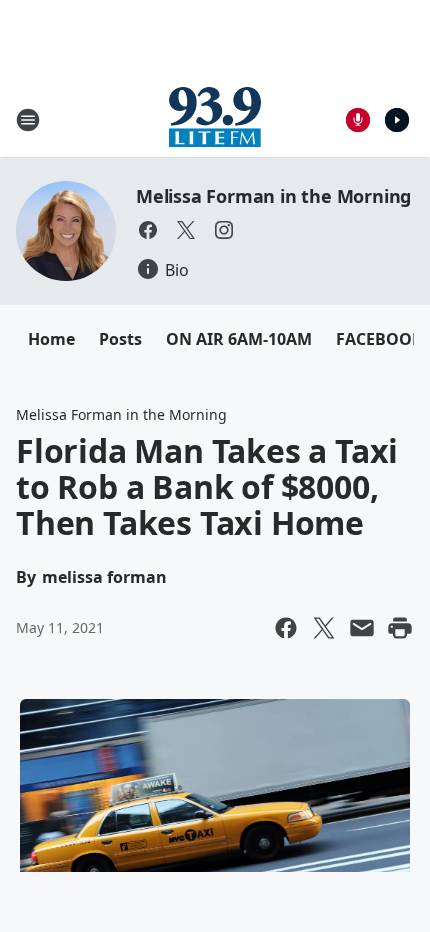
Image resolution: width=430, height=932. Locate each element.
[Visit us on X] (186, 230)
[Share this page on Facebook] (286, 628)
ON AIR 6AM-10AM (239, 339)
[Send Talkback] (358, 120)
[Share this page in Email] (362, 628)
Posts (120, 339)
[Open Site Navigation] (28, 120)
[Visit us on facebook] (148, 230)
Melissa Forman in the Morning (273, 196)
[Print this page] (400, 628)
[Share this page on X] (324, 628)
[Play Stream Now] (397, 120)
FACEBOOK (379, 339)
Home (51, 339)
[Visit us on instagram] (224, 230)
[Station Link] (215, 119)
